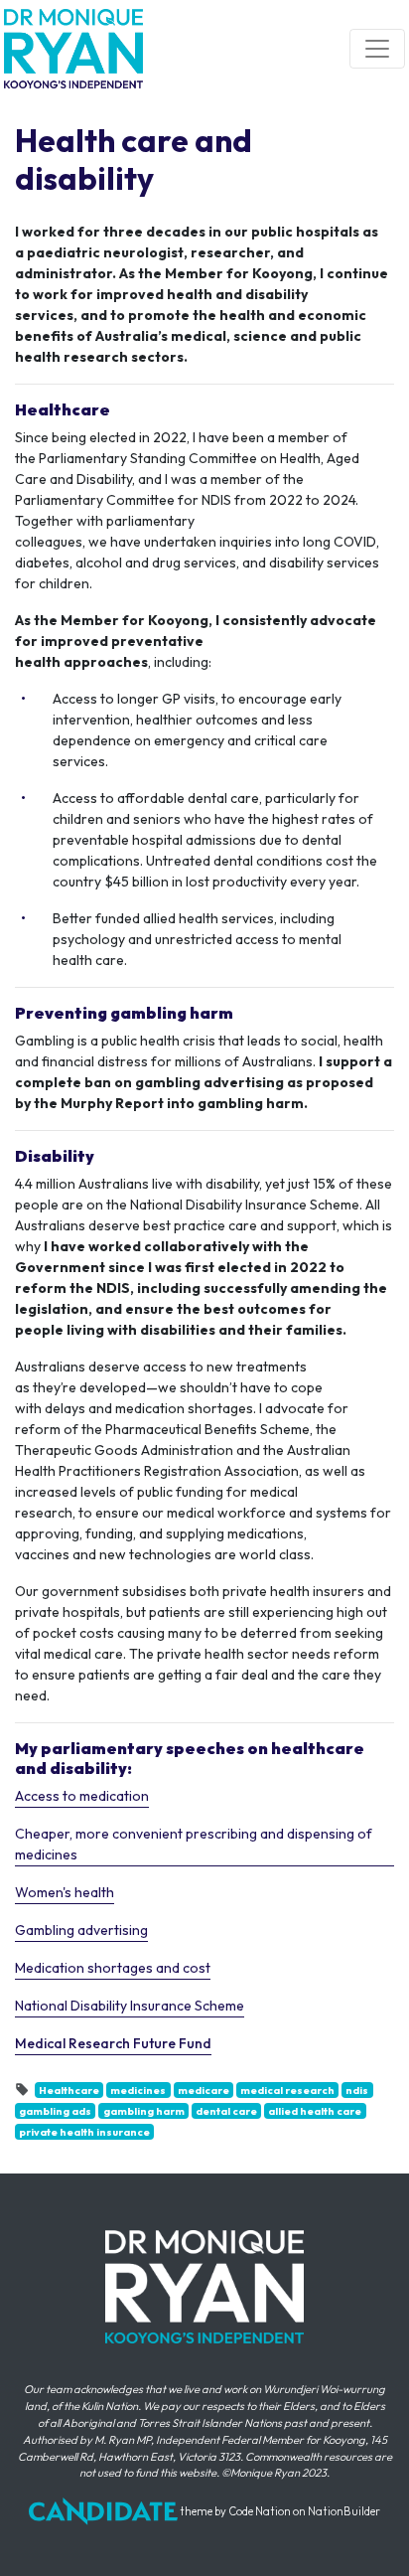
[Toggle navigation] (377, 49)
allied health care (315, 2111)
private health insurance (84, 2132)
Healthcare (69, 2090)
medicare (204, 2090)
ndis (357, 2090)
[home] (73, 49)
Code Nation (260, 2511)
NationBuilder (344, 2511)
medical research (287, 2090)
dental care (226, 2111)
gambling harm (144, 2111)
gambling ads (55, 2111)
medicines (138, 2090)
